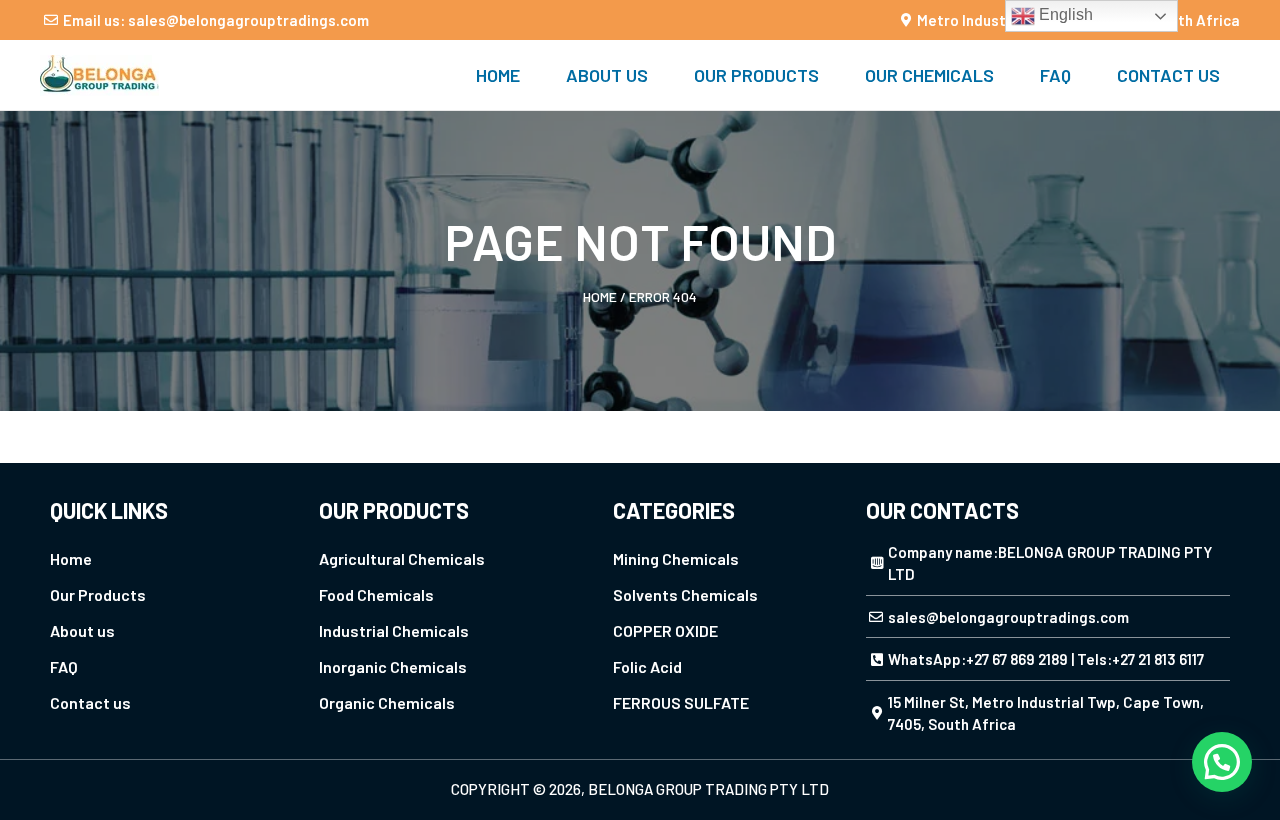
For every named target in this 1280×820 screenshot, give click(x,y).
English (1064, 14)
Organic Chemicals (387, 702)
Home (498, 75)
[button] (1222, 762)
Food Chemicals (376, 594)
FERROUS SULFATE (681, 702)
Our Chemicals (929, 75)
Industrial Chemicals (394, 630)
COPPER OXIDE (665, 630)
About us (607, 75)
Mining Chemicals (676, 558)
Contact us (1168, 75)
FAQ (1055, 75)
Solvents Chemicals (685, 594)
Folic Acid (647, 666)
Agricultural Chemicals (402, 558)
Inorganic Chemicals (393, 666)
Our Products (756, 75)
